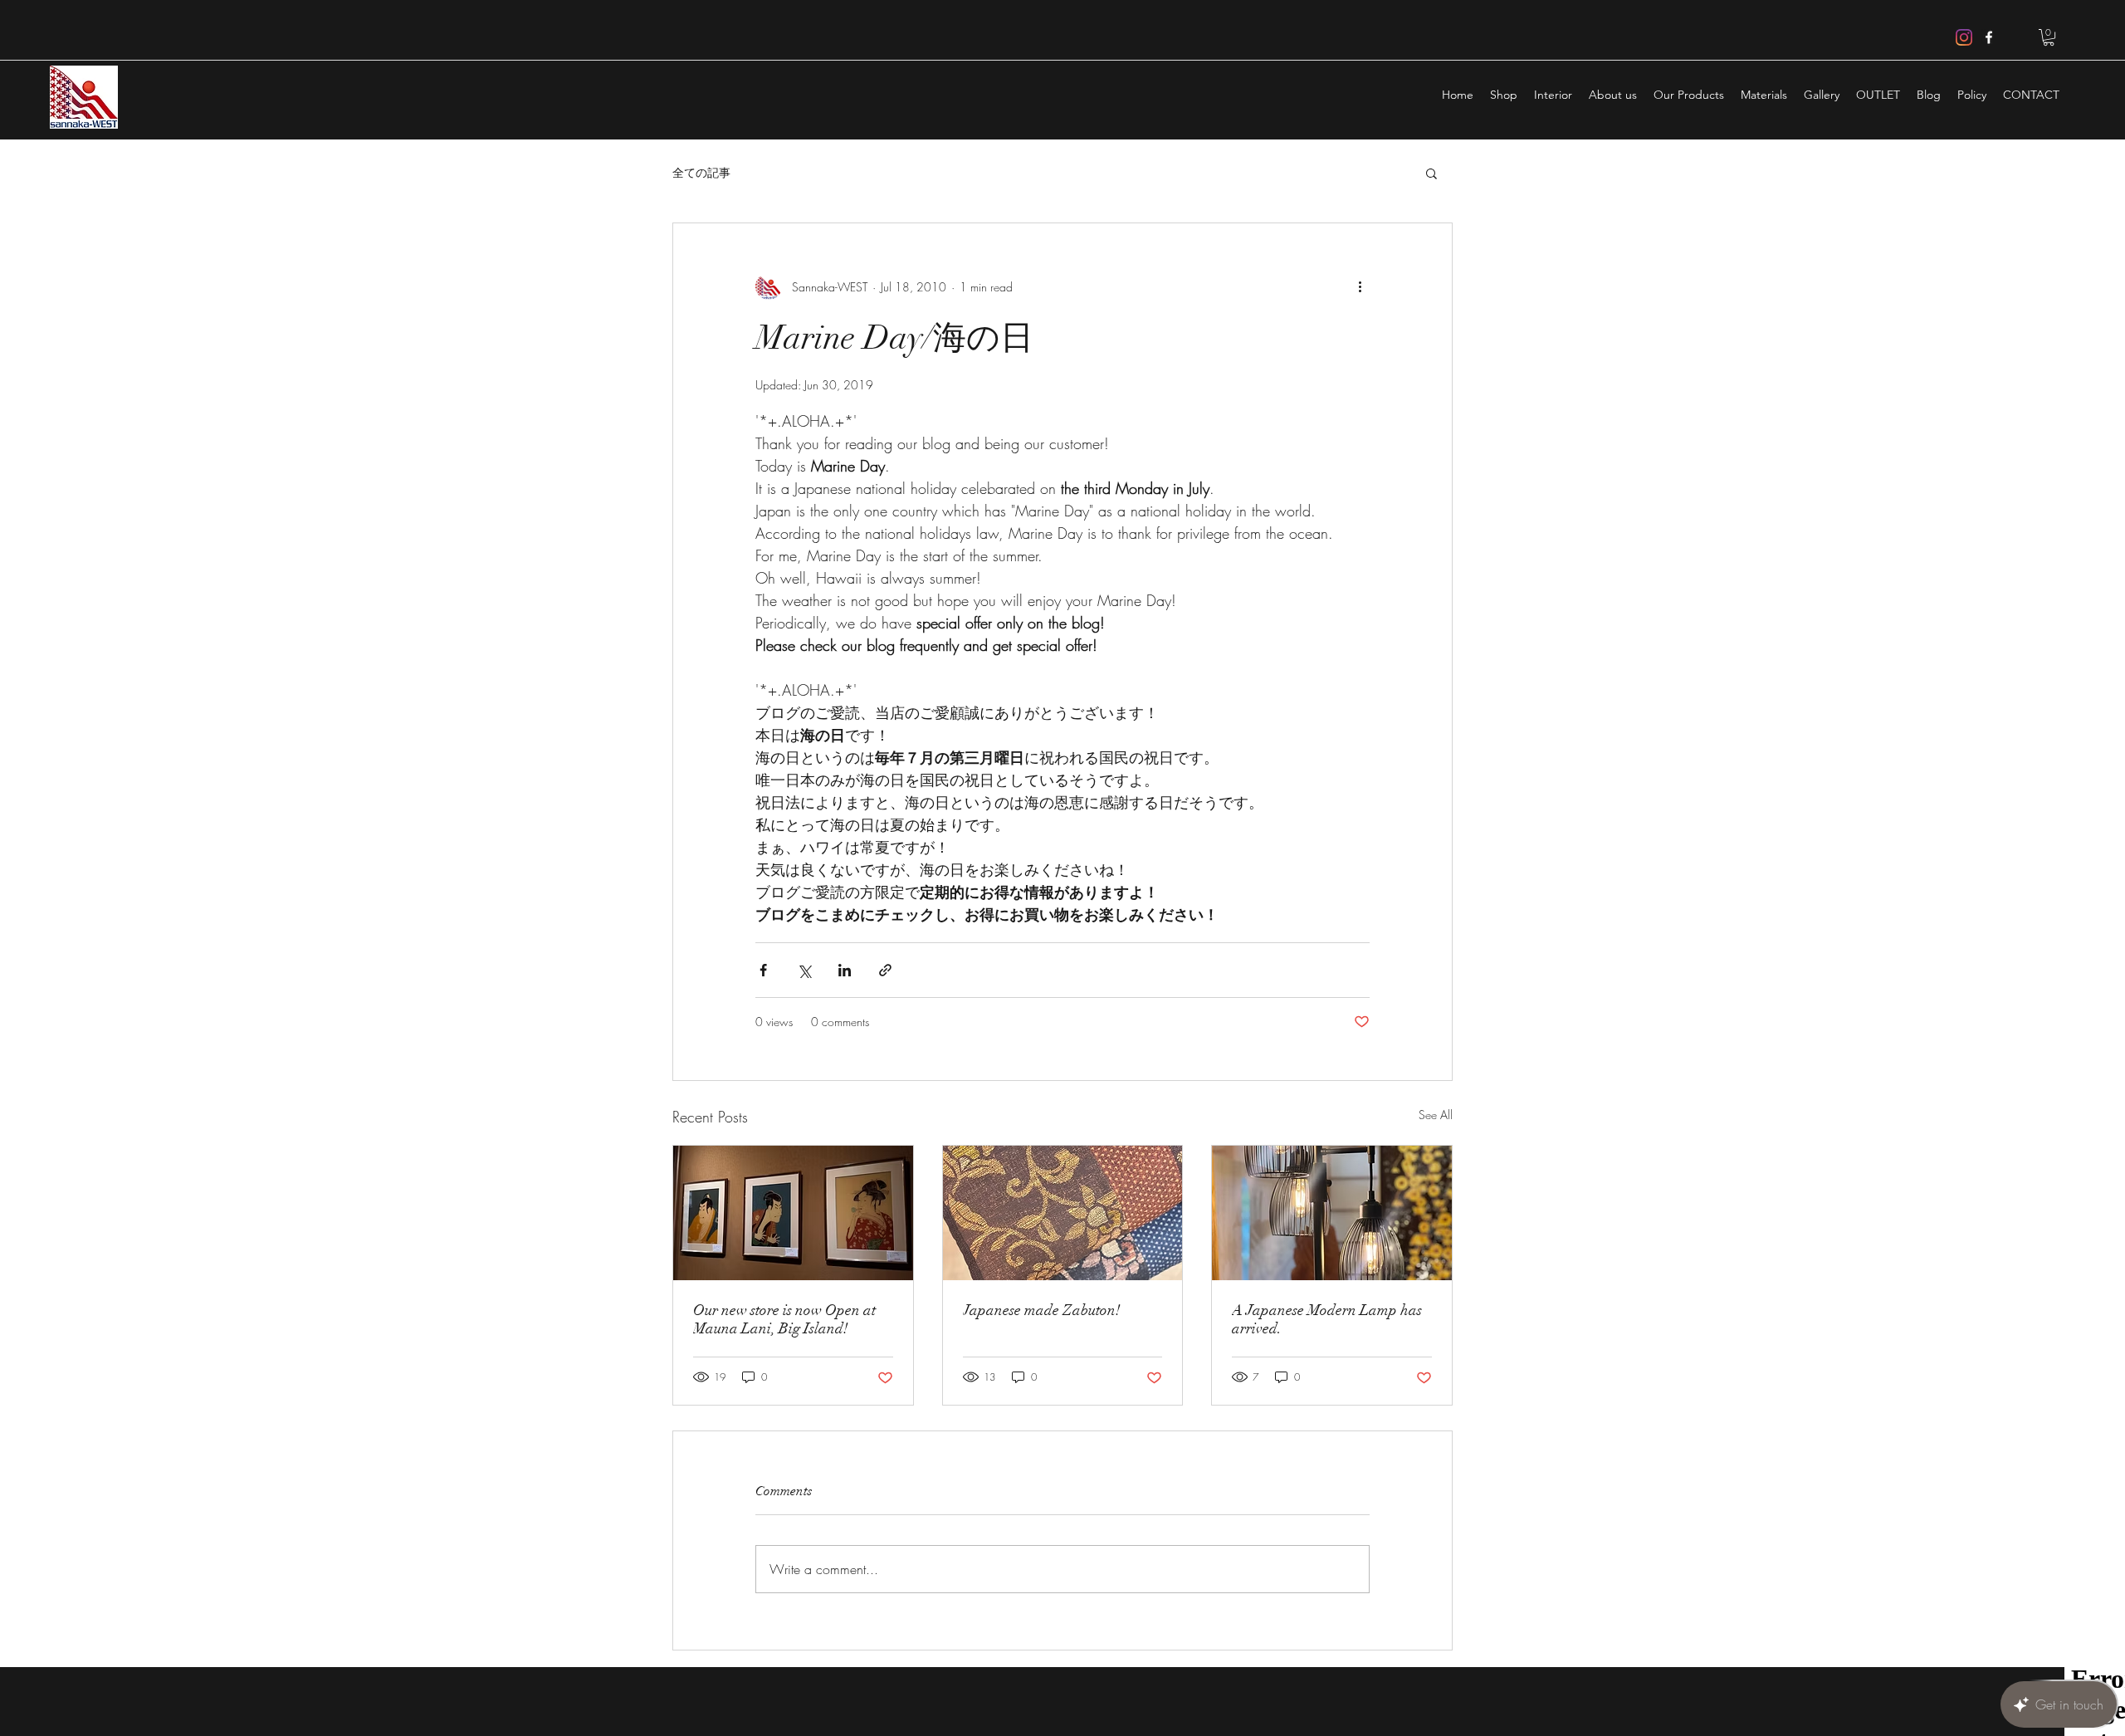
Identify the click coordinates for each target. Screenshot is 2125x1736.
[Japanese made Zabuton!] (1063, 1213)
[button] (2049, 37)
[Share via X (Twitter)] (804, 970)
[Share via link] (885, 970)
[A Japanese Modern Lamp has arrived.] (1332, 1213)
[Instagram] (1964, 37)
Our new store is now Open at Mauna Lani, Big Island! (784, 1319)
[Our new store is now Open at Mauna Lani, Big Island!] (793, 1213)
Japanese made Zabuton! (1042, 1310)
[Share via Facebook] (763, 970)
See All (1436, 1115)
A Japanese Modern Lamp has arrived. (1327, 1319)
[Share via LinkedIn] (845, 970)
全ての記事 (701, 172)
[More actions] (1360, 286)
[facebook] (1989, 37)
